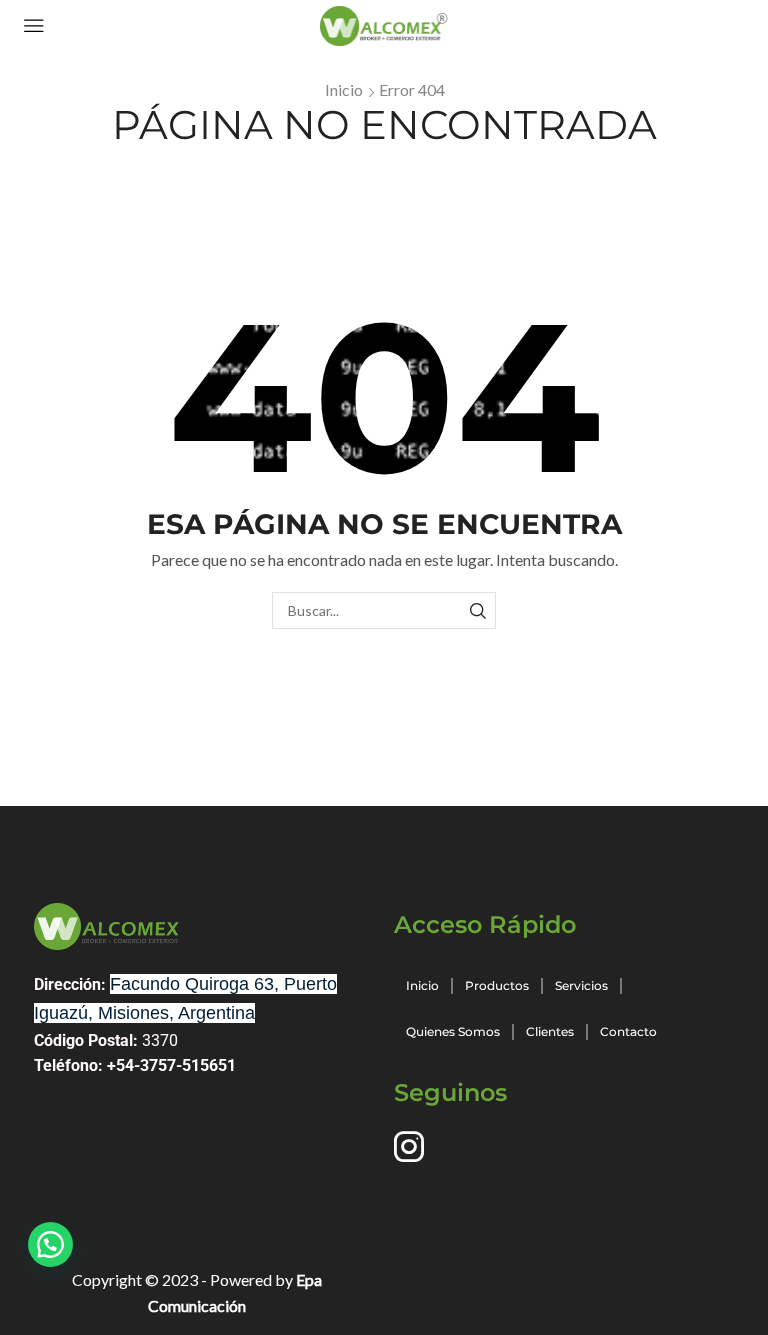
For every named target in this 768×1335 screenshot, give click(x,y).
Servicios (581, 985)
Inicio (344, 89)
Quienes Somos (453, 1031)
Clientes (550, 1031)
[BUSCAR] (477, 610)
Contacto (628, 1031)
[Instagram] (409, 1147)
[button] (50, 1244)
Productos (497, 985)
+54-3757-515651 (171, 1065)
